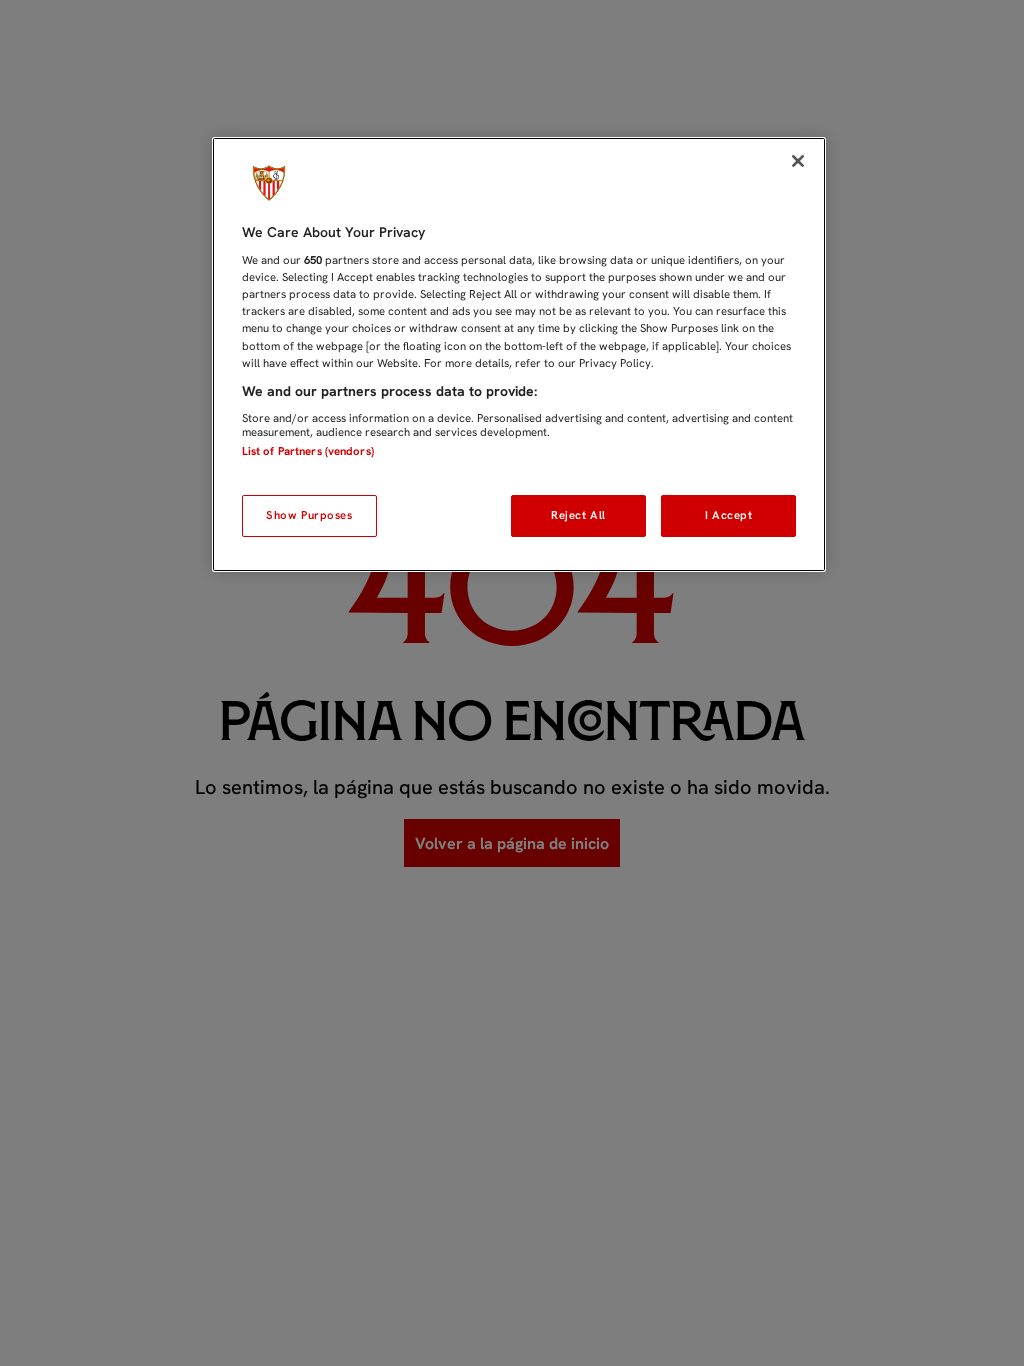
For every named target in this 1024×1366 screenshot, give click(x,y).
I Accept (729, 515)
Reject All (578, 515)
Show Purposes (309, 515)
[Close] (798, 161)
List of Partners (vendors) (308, 451)
